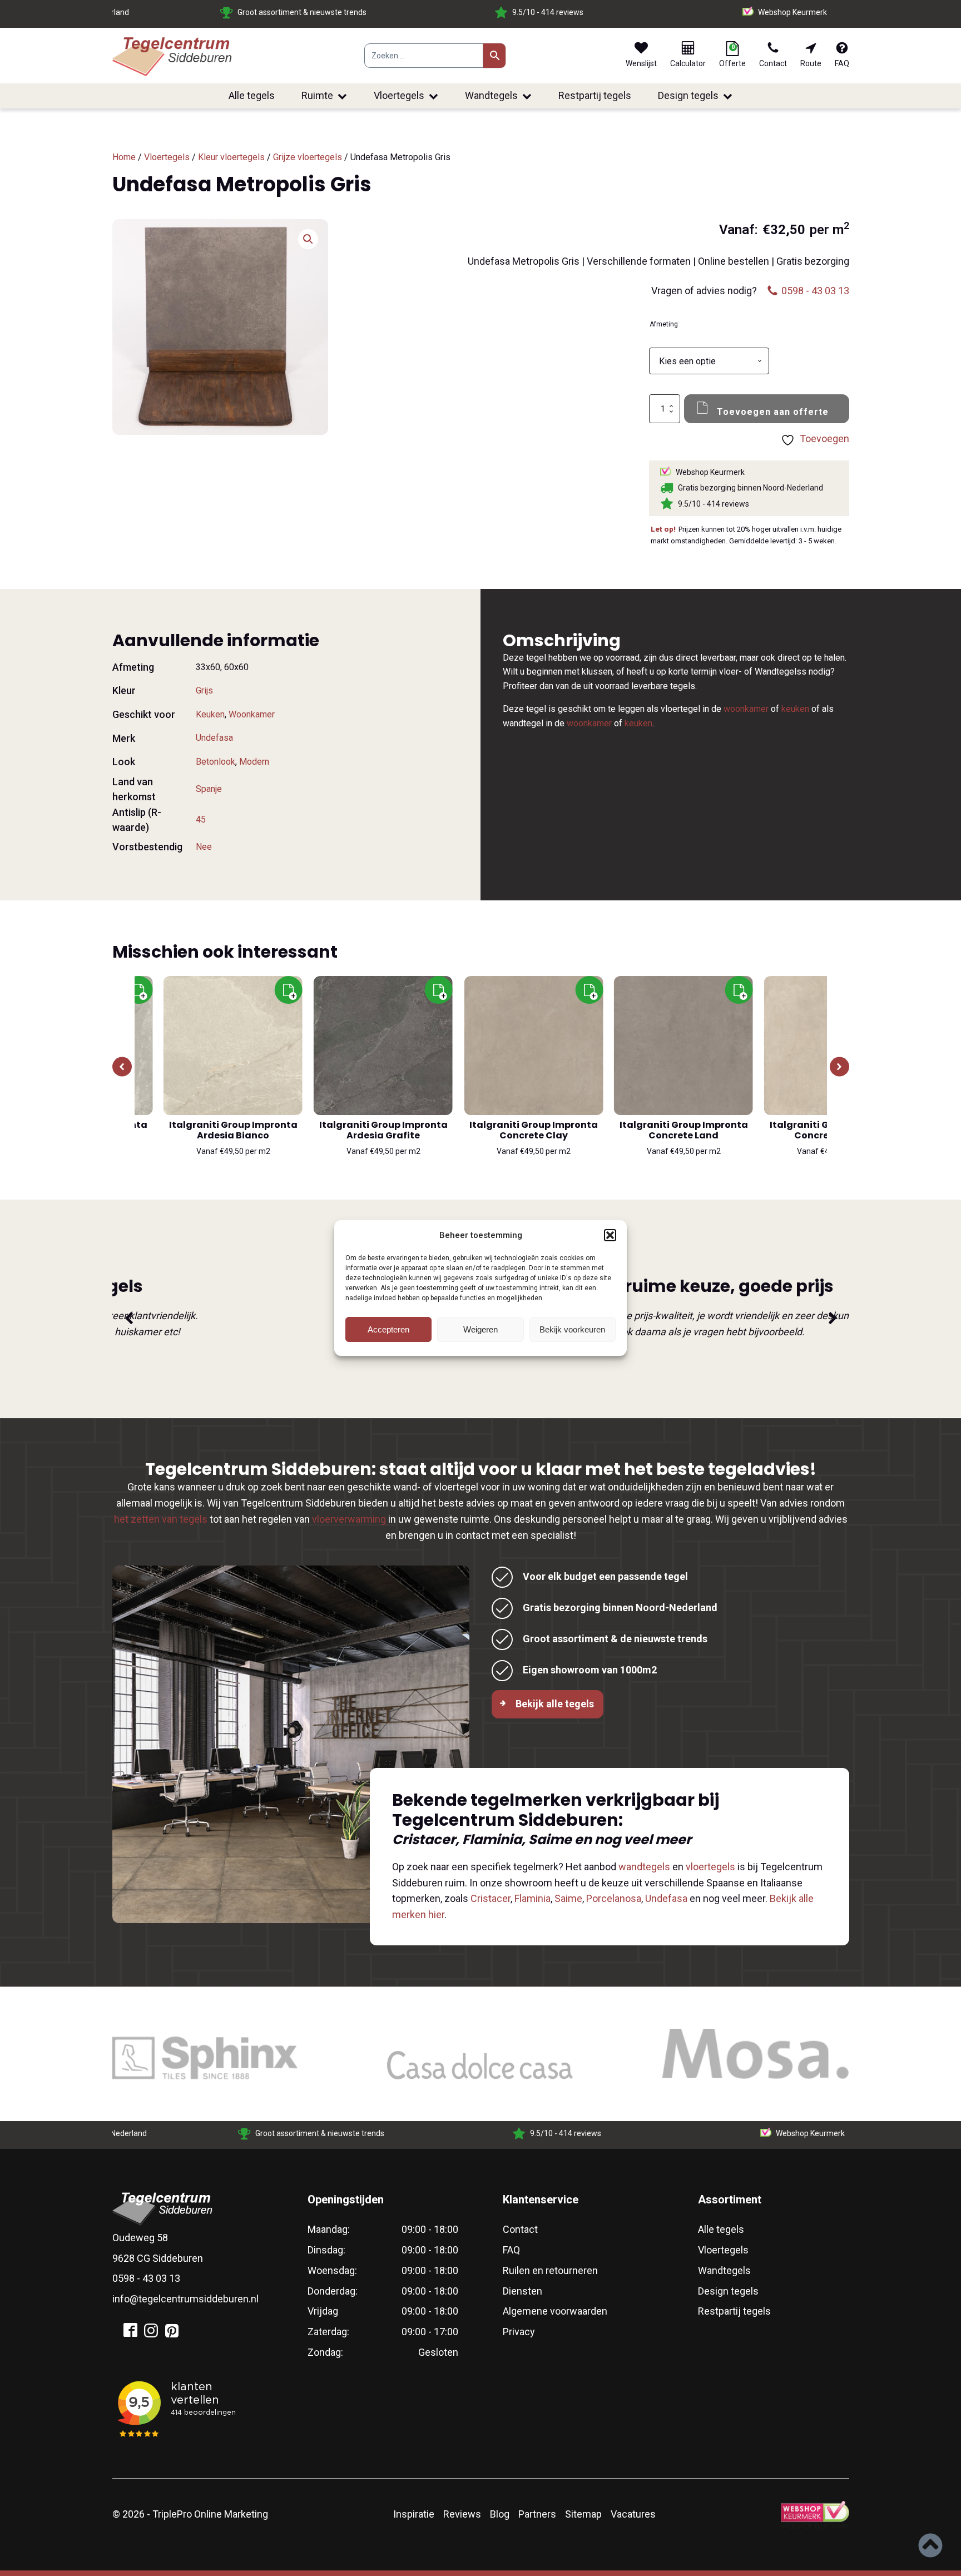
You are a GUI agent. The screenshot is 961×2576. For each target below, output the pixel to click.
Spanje (209, 789)
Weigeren (481, 1329)
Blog (500, 2514)
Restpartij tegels (595, 95)
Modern (254, 762)
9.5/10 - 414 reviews (331, 12)
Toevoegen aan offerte (773, 412)
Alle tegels (252, 95)
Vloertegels (399, 95)
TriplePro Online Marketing (210, 2514)
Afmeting (664, 324)
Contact (520, 2229)
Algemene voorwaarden (555, 2311)
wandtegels (644, 1867)
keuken (795, 709)
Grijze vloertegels (308, 157)
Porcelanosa (614, 1898)
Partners (537, 2514)
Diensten (522, 2291)
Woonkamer (252, 714)
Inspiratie (414, 2514)
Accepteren (388, 1329)
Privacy (519, 2332)
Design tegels (688, 95)
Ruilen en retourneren (550, 2270)
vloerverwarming (349, 1519)
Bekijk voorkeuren (572, 1329)
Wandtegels (491, 95)
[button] (610, 1235)
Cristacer (491, 1898)
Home (124, 157)
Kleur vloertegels (231, 157)
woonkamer (746, 709)
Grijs (204, 690)
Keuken (210, 714)
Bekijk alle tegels (555, 1704)
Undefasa (214, 738)
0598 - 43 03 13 (146, 2278)
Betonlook (216, 762)
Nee (204, 847)
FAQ (511, 2250)
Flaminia (532, 1898)
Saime (568, 1898)
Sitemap (583, 2514)
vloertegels (710, 1867)
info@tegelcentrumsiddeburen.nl (185, 2299)
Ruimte (317, 95)
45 (201, 819)
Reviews (462, 2514)
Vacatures (633, 2514)
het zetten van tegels (161, 1519)
